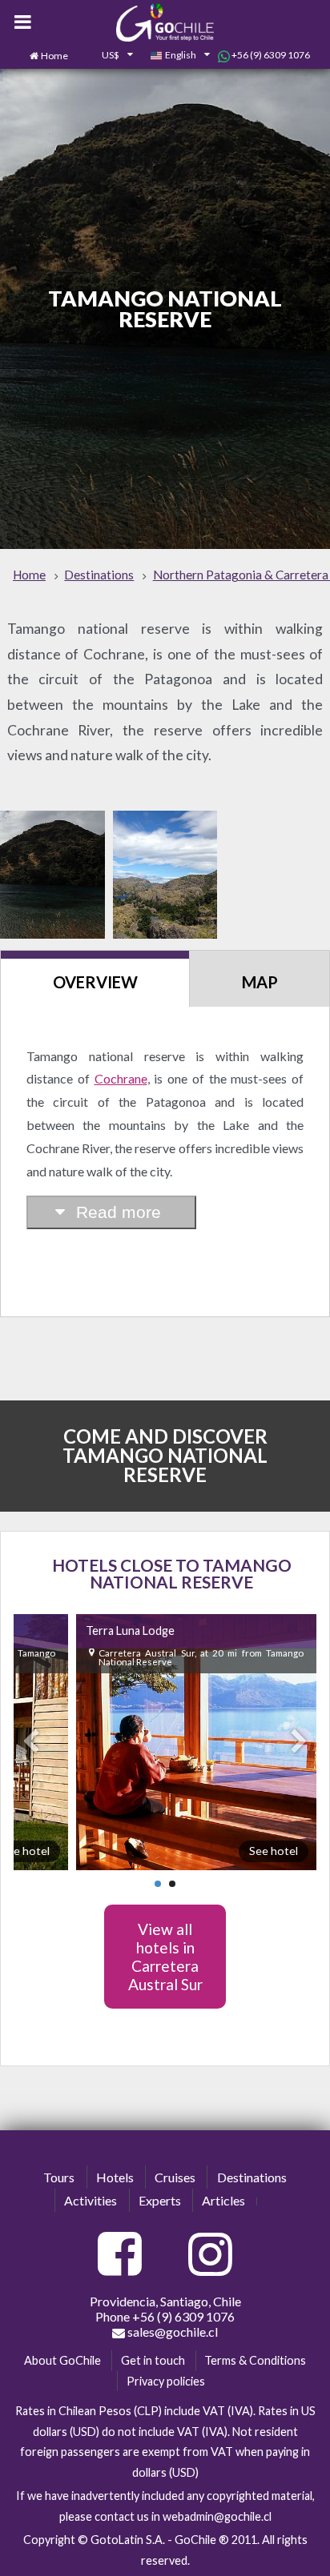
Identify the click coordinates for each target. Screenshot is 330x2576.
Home (54, 56)
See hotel (274, 1851)
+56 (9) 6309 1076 (270, 55)
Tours (59, 2177)
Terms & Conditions (255, 2360)
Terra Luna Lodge (130, 1631)
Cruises (175, 2177)
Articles (223, 2200)
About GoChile (62, 2360)
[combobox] (109, 56)
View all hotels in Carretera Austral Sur (165, 1957)
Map (260, 982)
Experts (160, 2200)
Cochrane (121, 1078)
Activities (91, 2200)
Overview (95, 982)
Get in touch (153, 2360)
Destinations (252, 2177)
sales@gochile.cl (171, 2332)
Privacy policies (166, 2381)
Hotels (115, 2177)
